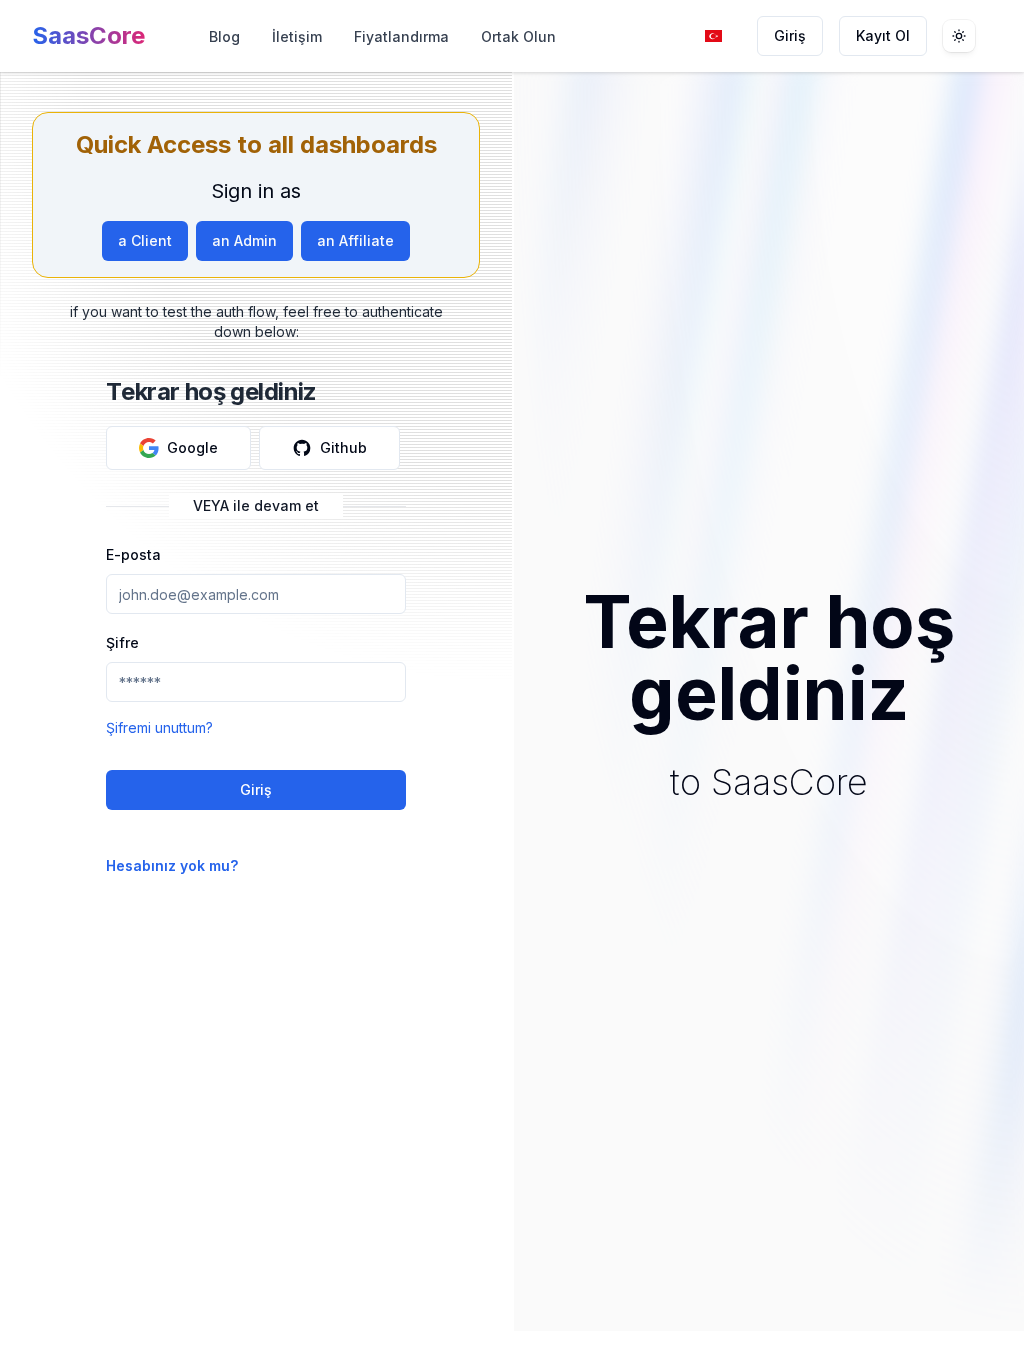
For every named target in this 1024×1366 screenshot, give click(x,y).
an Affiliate (355, 240)
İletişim (297, 36)
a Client (145, 240)
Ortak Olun (518, 36)
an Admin (244, 240)
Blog (224, 36)
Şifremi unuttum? (159, 727)
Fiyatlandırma (401, 36)
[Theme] (959, 36)
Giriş (790, 35)
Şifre (122, 642)
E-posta (133, 554)
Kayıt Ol (883, 35)
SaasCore (88, 35)
